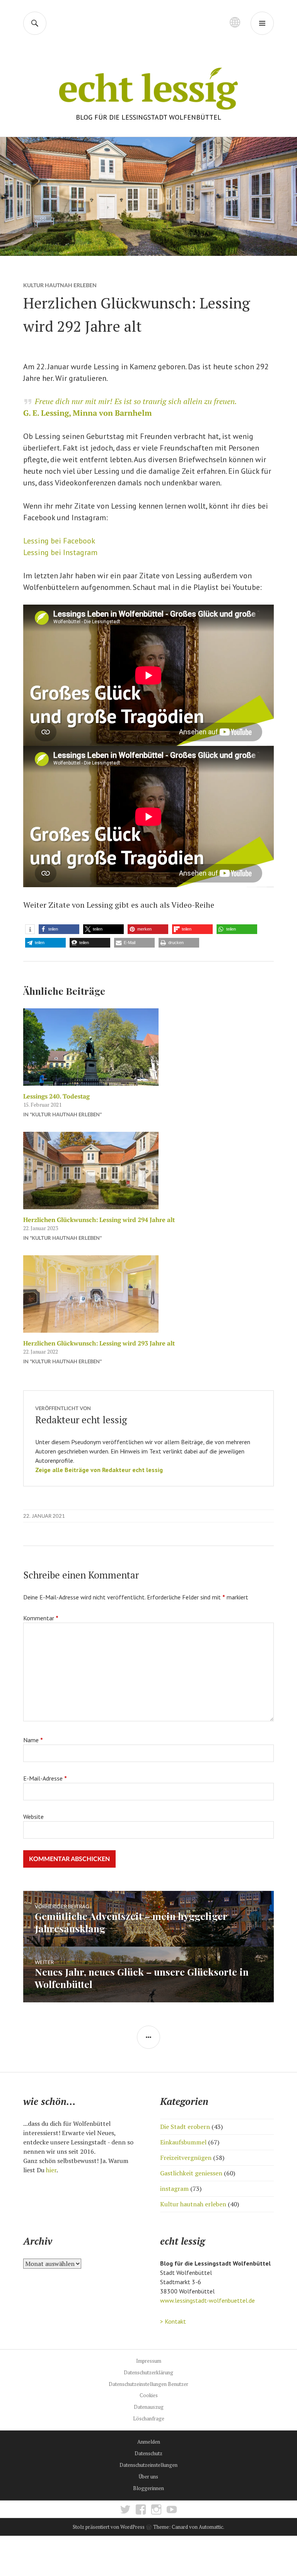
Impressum (149, 2361)
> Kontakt (173, 2321)
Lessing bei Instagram (60, 552)
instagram (174, 2189)
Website (33, 1817)
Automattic (211, 2527)
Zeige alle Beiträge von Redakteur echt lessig (99, 1470)
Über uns (148, 2477)
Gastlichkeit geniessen (191, 2173)
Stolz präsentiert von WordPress (109, 2527)
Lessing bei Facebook (59, 541)
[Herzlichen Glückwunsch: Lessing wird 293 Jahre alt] (148, 1294)
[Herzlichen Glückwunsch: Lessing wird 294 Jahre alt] (148, 1171)
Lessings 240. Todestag (56, 1096)
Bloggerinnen (148, 2488)
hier (51, 2170)
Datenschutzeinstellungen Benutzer (148, 2384)
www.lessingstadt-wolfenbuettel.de (207, 2300)
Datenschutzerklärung (148, 2372)
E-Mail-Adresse (45, 1778)
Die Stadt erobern (185, 2127)
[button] (30, 929)
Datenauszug (149, 2407)
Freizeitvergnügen (186, 2158)
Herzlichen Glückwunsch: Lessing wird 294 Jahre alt (99, 1220)
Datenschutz (148, 2453)
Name (33, 1740)
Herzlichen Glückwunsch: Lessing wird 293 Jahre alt (99, 1343)
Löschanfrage (149, 2418)
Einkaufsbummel (183, 2142)
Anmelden (149, 2442)
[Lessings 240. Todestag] (148, 1047)
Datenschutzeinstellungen (148, 2465)
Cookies (149, 2395)
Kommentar (41, 1618)
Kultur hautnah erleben (60, 285)
